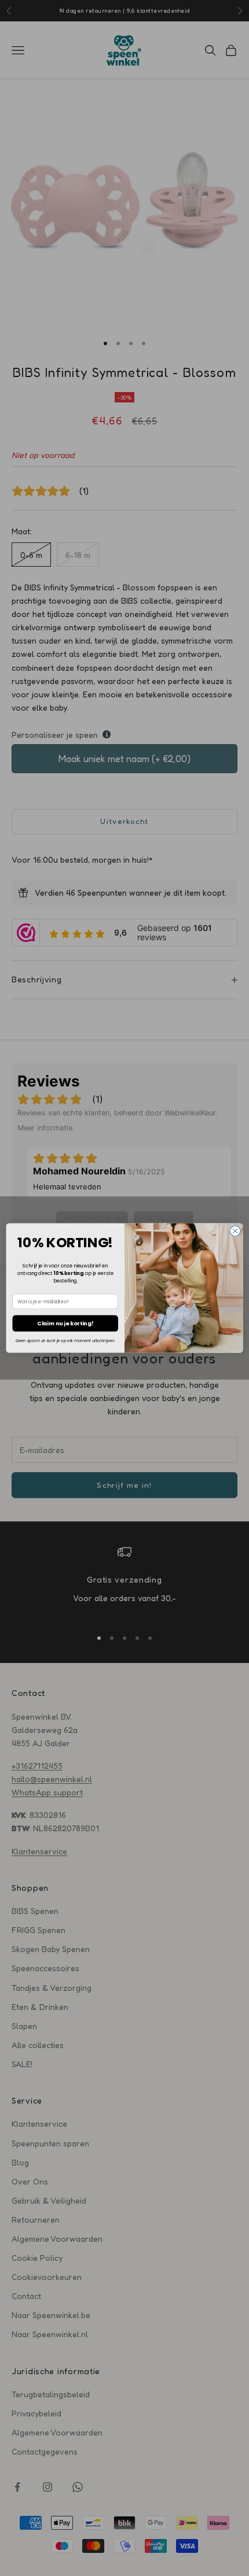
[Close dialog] (235, 1231)
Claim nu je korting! (65, 1323)
